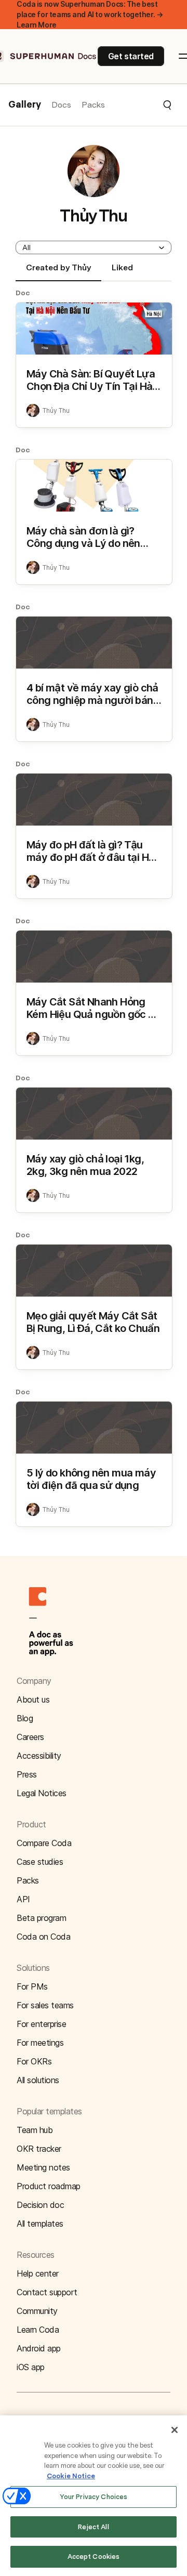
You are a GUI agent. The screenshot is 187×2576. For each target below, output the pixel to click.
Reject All (93, 2527)
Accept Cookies (94, 2557)
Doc (23, 293)
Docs (61, 105)
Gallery (25, 105)
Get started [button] (131, 56)
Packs (93, 105)
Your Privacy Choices (94, 2497)
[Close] (175, 2430)
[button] (139, 105)
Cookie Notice (71, 2476)
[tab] (58, 272)
